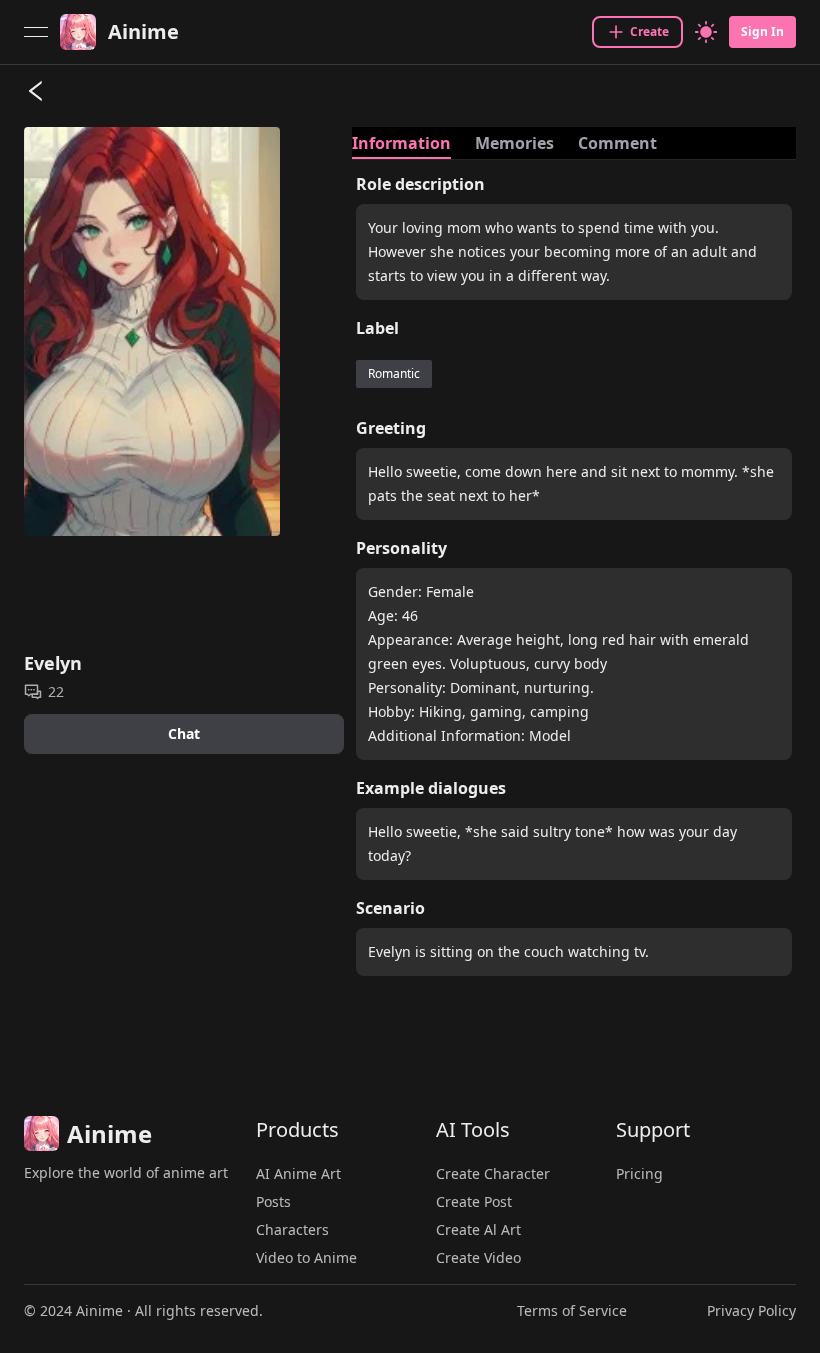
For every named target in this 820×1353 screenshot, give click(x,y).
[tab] (401, 143)
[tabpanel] (574, 582)
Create (649, 31)
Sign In (762, 31)
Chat (184, 733)
